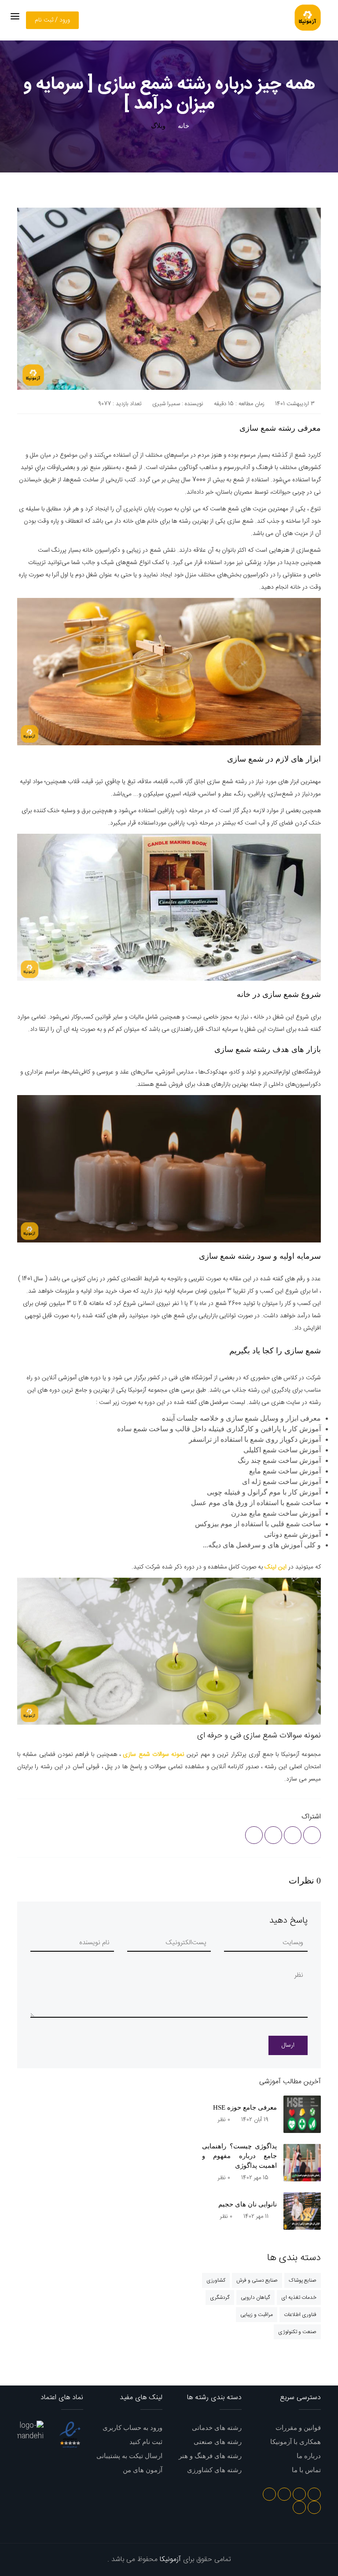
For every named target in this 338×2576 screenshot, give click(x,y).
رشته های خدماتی (217, 2428)
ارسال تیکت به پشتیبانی (129, 2456)
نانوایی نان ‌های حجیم (248, 2204)
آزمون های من (143, 2470)
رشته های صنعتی (218, 2442)
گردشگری (220, 2298)
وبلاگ (158, 126)
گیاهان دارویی (255, 2298)
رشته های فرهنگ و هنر (210, 2456)
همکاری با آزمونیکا (296, 2442)
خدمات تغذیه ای (299, 2298)
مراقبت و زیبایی (257, 2315)
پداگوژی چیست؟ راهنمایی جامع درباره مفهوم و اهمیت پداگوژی (239, 2156)
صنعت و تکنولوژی (297, 2332)
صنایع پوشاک (303, 2280)
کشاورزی (216, 2280)
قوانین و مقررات (298, 2428)
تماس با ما (306, 2470)
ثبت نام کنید (146, 2442)
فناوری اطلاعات (300, 2315)
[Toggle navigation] (15, 16)
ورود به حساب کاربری (132, 2428)
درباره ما (309, 2456)
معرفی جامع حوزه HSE (245, 2107)
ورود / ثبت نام (52, 20)
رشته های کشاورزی (214, 2470)
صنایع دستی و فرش (257, 2280)
